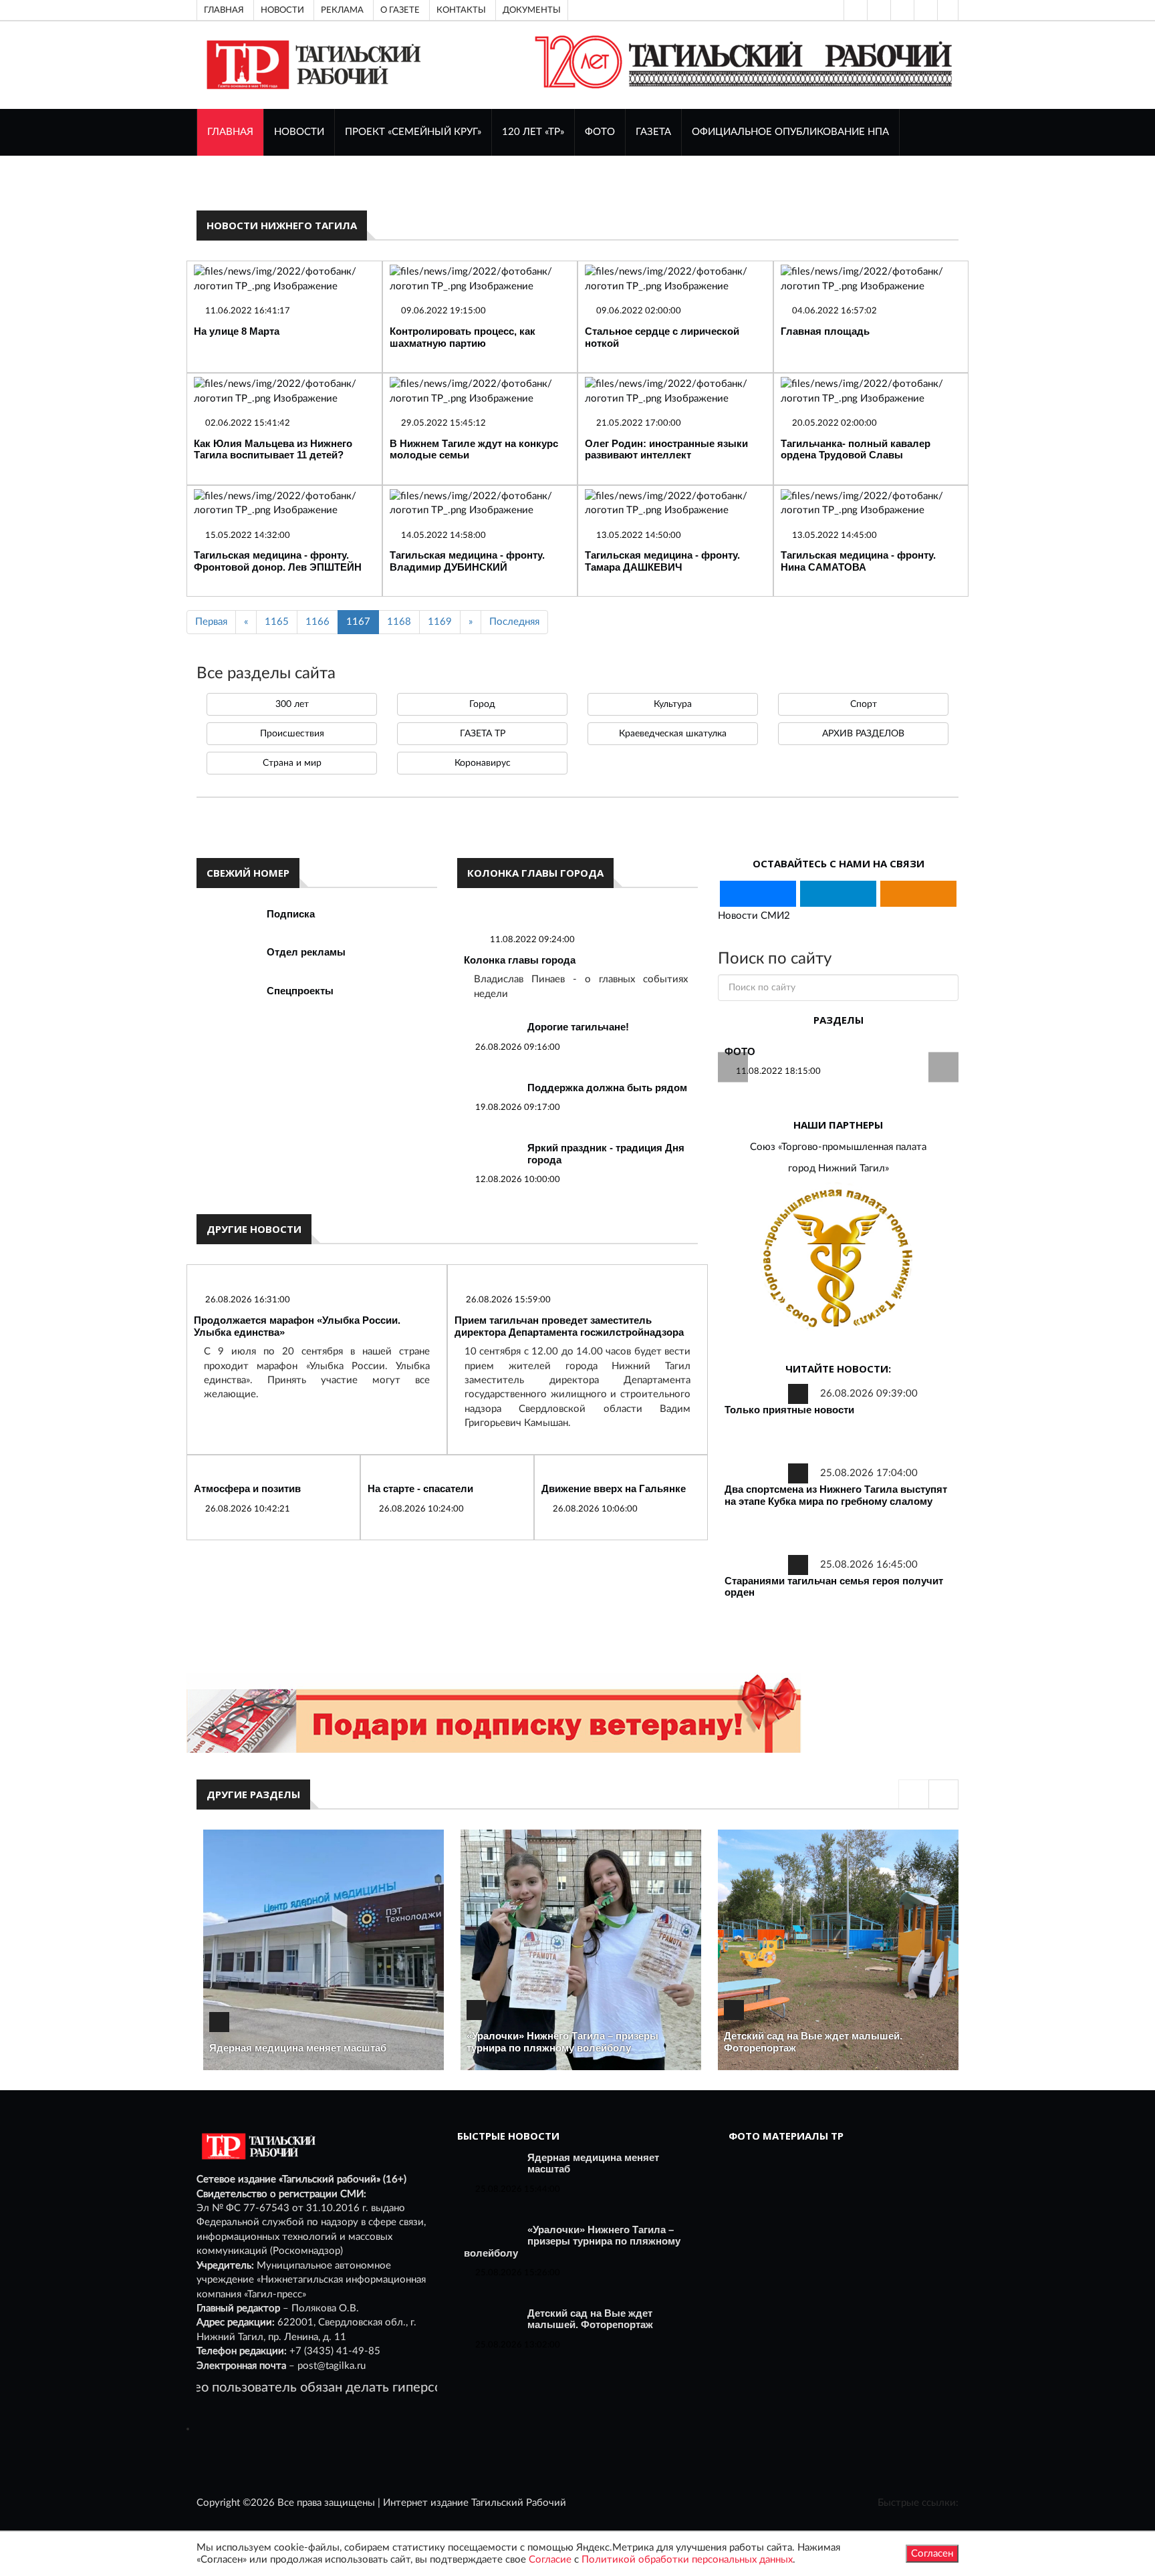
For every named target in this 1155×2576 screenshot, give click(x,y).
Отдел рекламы (306, 952)
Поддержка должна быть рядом (607, 1088)
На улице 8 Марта (237, 331)
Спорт (864, 704)
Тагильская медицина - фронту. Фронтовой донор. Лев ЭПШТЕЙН (278, 561)
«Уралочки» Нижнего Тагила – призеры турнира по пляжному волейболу (562, 2042)
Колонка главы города (520, 960)
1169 (440, 622)
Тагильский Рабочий (519, 2503)
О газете (400, 10)
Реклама (342, 10)
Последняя (514, 622)
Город (482, 704)
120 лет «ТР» (533, 132)
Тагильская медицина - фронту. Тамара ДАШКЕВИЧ (662, 561)
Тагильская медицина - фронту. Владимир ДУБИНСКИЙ (467, 561)
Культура (673, 704)
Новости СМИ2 (754, 916)
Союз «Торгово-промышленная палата (838, 1147)
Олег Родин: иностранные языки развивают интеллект (666, 449)
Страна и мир (292, 763)
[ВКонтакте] (901, 10)
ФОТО (600, 132)
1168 (399, 622)
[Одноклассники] (948, 10)
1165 (277, 622)
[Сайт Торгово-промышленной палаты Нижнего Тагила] (838, 1259)
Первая (211, 622)
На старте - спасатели (420, 1488)
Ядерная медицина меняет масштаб (298, 2048)
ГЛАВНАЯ (230, 132)
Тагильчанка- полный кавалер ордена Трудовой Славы (856, 449)
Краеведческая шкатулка (673, 734)
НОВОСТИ (299, 132)
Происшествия (292, 734)
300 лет (292, 704)
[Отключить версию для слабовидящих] (878, 10)
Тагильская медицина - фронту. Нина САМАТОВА (858, 561)
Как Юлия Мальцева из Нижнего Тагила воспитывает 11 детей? (273, 449)
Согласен (932, 2554)
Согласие (550, 2560)
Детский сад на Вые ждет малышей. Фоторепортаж (590, 2319)
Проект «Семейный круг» (413, 132)
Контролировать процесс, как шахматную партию (463, 337)
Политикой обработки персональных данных (687, 2560)
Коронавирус (483, 763)
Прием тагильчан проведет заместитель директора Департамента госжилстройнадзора (569, 1326)
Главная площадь (825, 331)
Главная (224, 10)
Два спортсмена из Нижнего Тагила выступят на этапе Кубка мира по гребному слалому (836, 1495)
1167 (358, 622)
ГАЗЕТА (653, 132)
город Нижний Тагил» (839, 1168)
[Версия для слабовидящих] (854, 10)
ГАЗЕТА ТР (483, 734)
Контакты (461, 10)
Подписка (291, 914)
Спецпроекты (300, 991)
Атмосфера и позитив (247, 1488)
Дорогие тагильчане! (578, 1027)
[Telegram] (924, 10)
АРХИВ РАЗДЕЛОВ (863, 734)
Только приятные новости (789, 1410)
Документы (532, 10)
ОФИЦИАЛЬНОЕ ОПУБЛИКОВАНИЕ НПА (790, 132)
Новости (282, 10)
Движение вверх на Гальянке (614, 1488)
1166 (317, 622)
